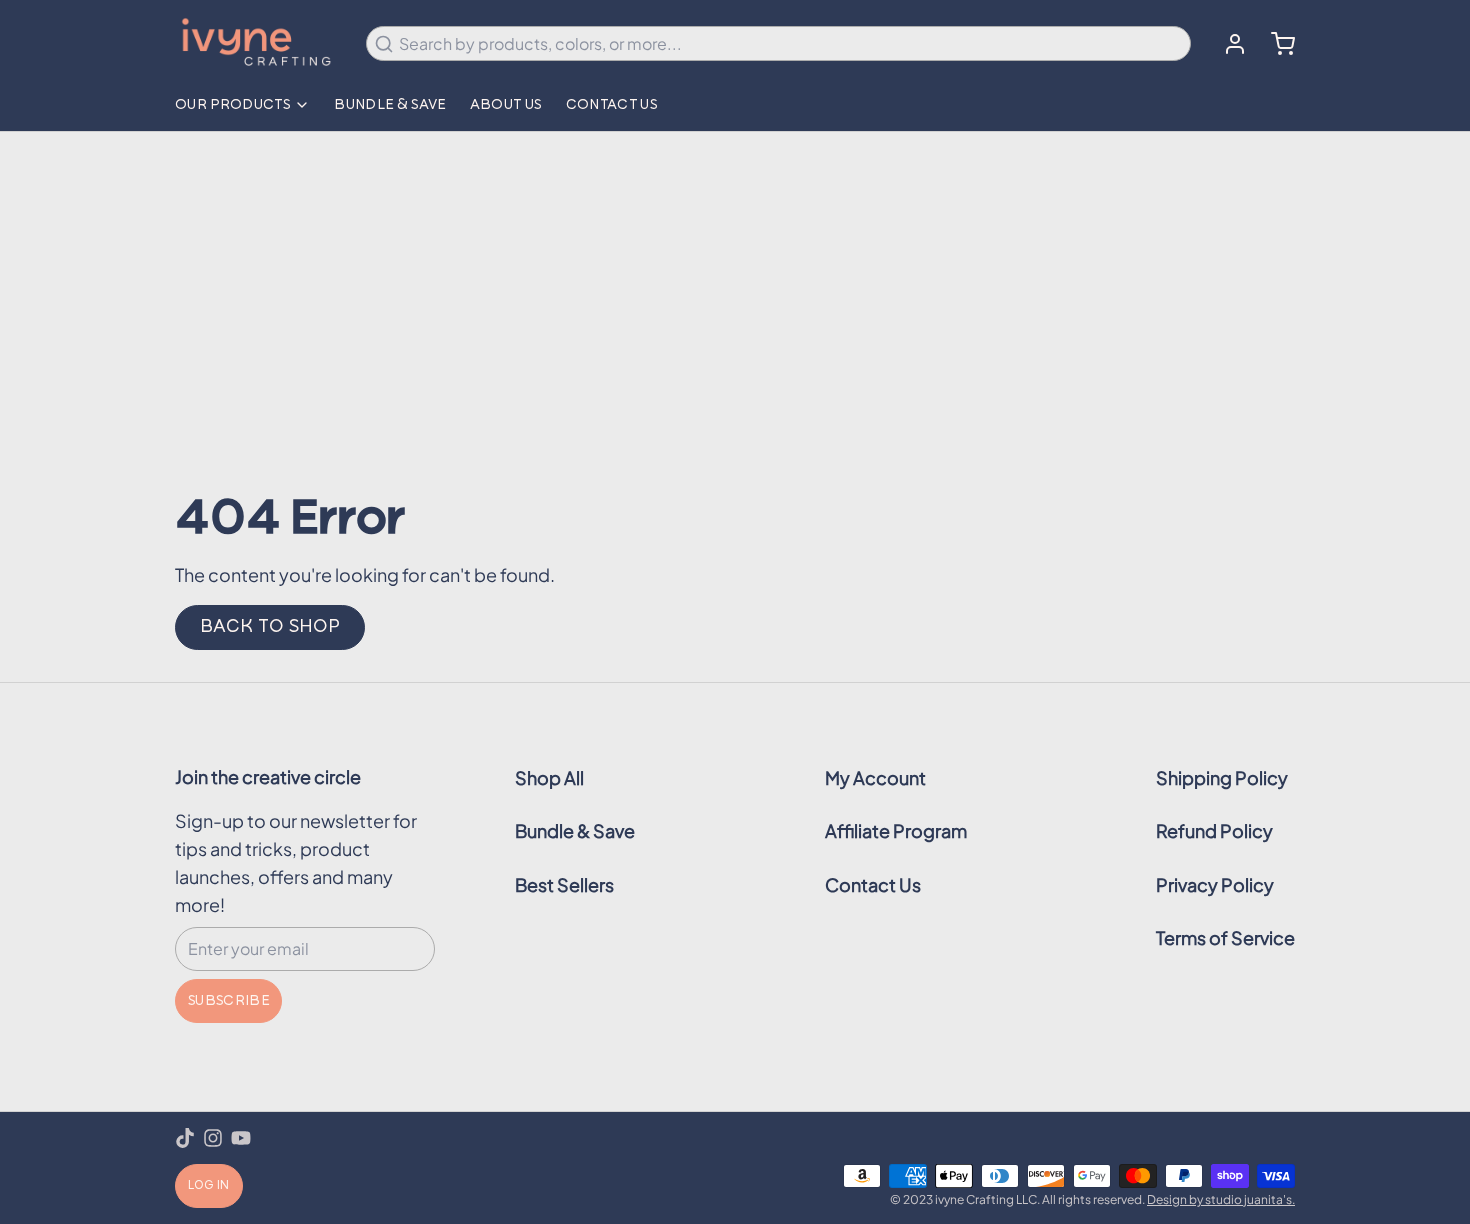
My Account (875, 777)
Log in (209, 1186)
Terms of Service (1225, 937)
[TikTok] (185, 1138)
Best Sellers (564, 884)
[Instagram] (213, 1138)
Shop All (549, 777)
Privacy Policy (1215, 884)
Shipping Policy (1222, 777)
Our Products (232, 105)
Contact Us (612, 105)
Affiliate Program (896, 830)
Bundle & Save (390, 105)
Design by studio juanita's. (1221, 1199)
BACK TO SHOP (270, 627)
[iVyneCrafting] (258, 43)
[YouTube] (241, 1138)
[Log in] (1227, 44)
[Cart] (1275, 44)
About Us (506, 105)
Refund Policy (1214, 830)
